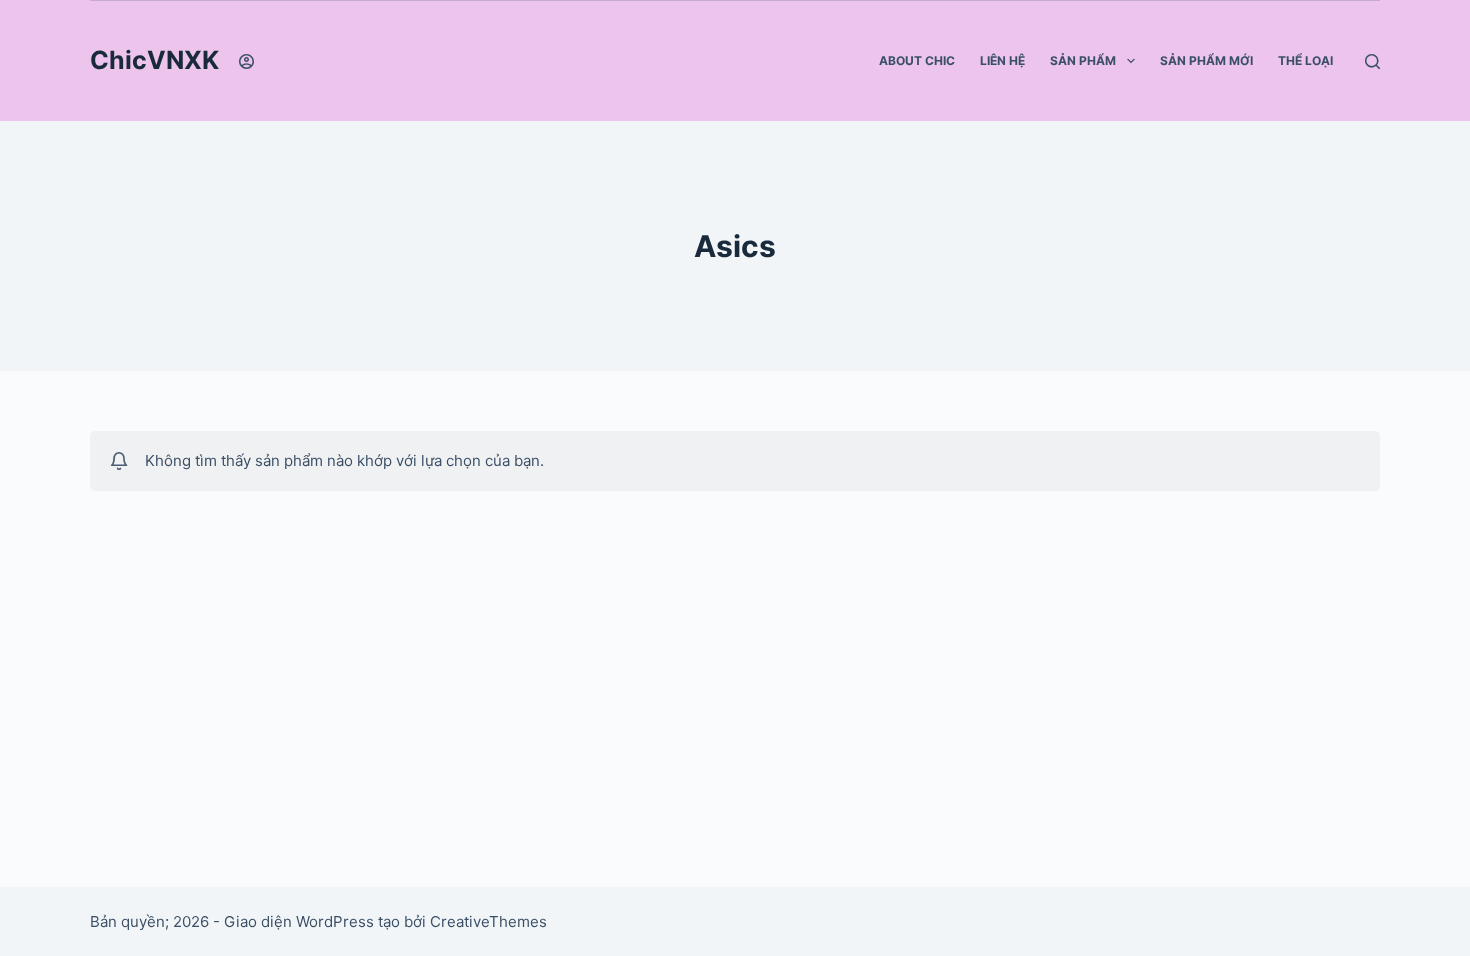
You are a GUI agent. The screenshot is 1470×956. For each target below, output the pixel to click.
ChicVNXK (154, 60)
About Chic (917, 60)
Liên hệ (1002, 60)
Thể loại (1305, 60)
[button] (1131, 61)
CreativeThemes (488, 921)
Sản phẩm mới (1206, 60)
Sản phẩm (1083, 60)
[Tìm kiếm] (1372, 61)
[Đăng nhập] (246, 61)
